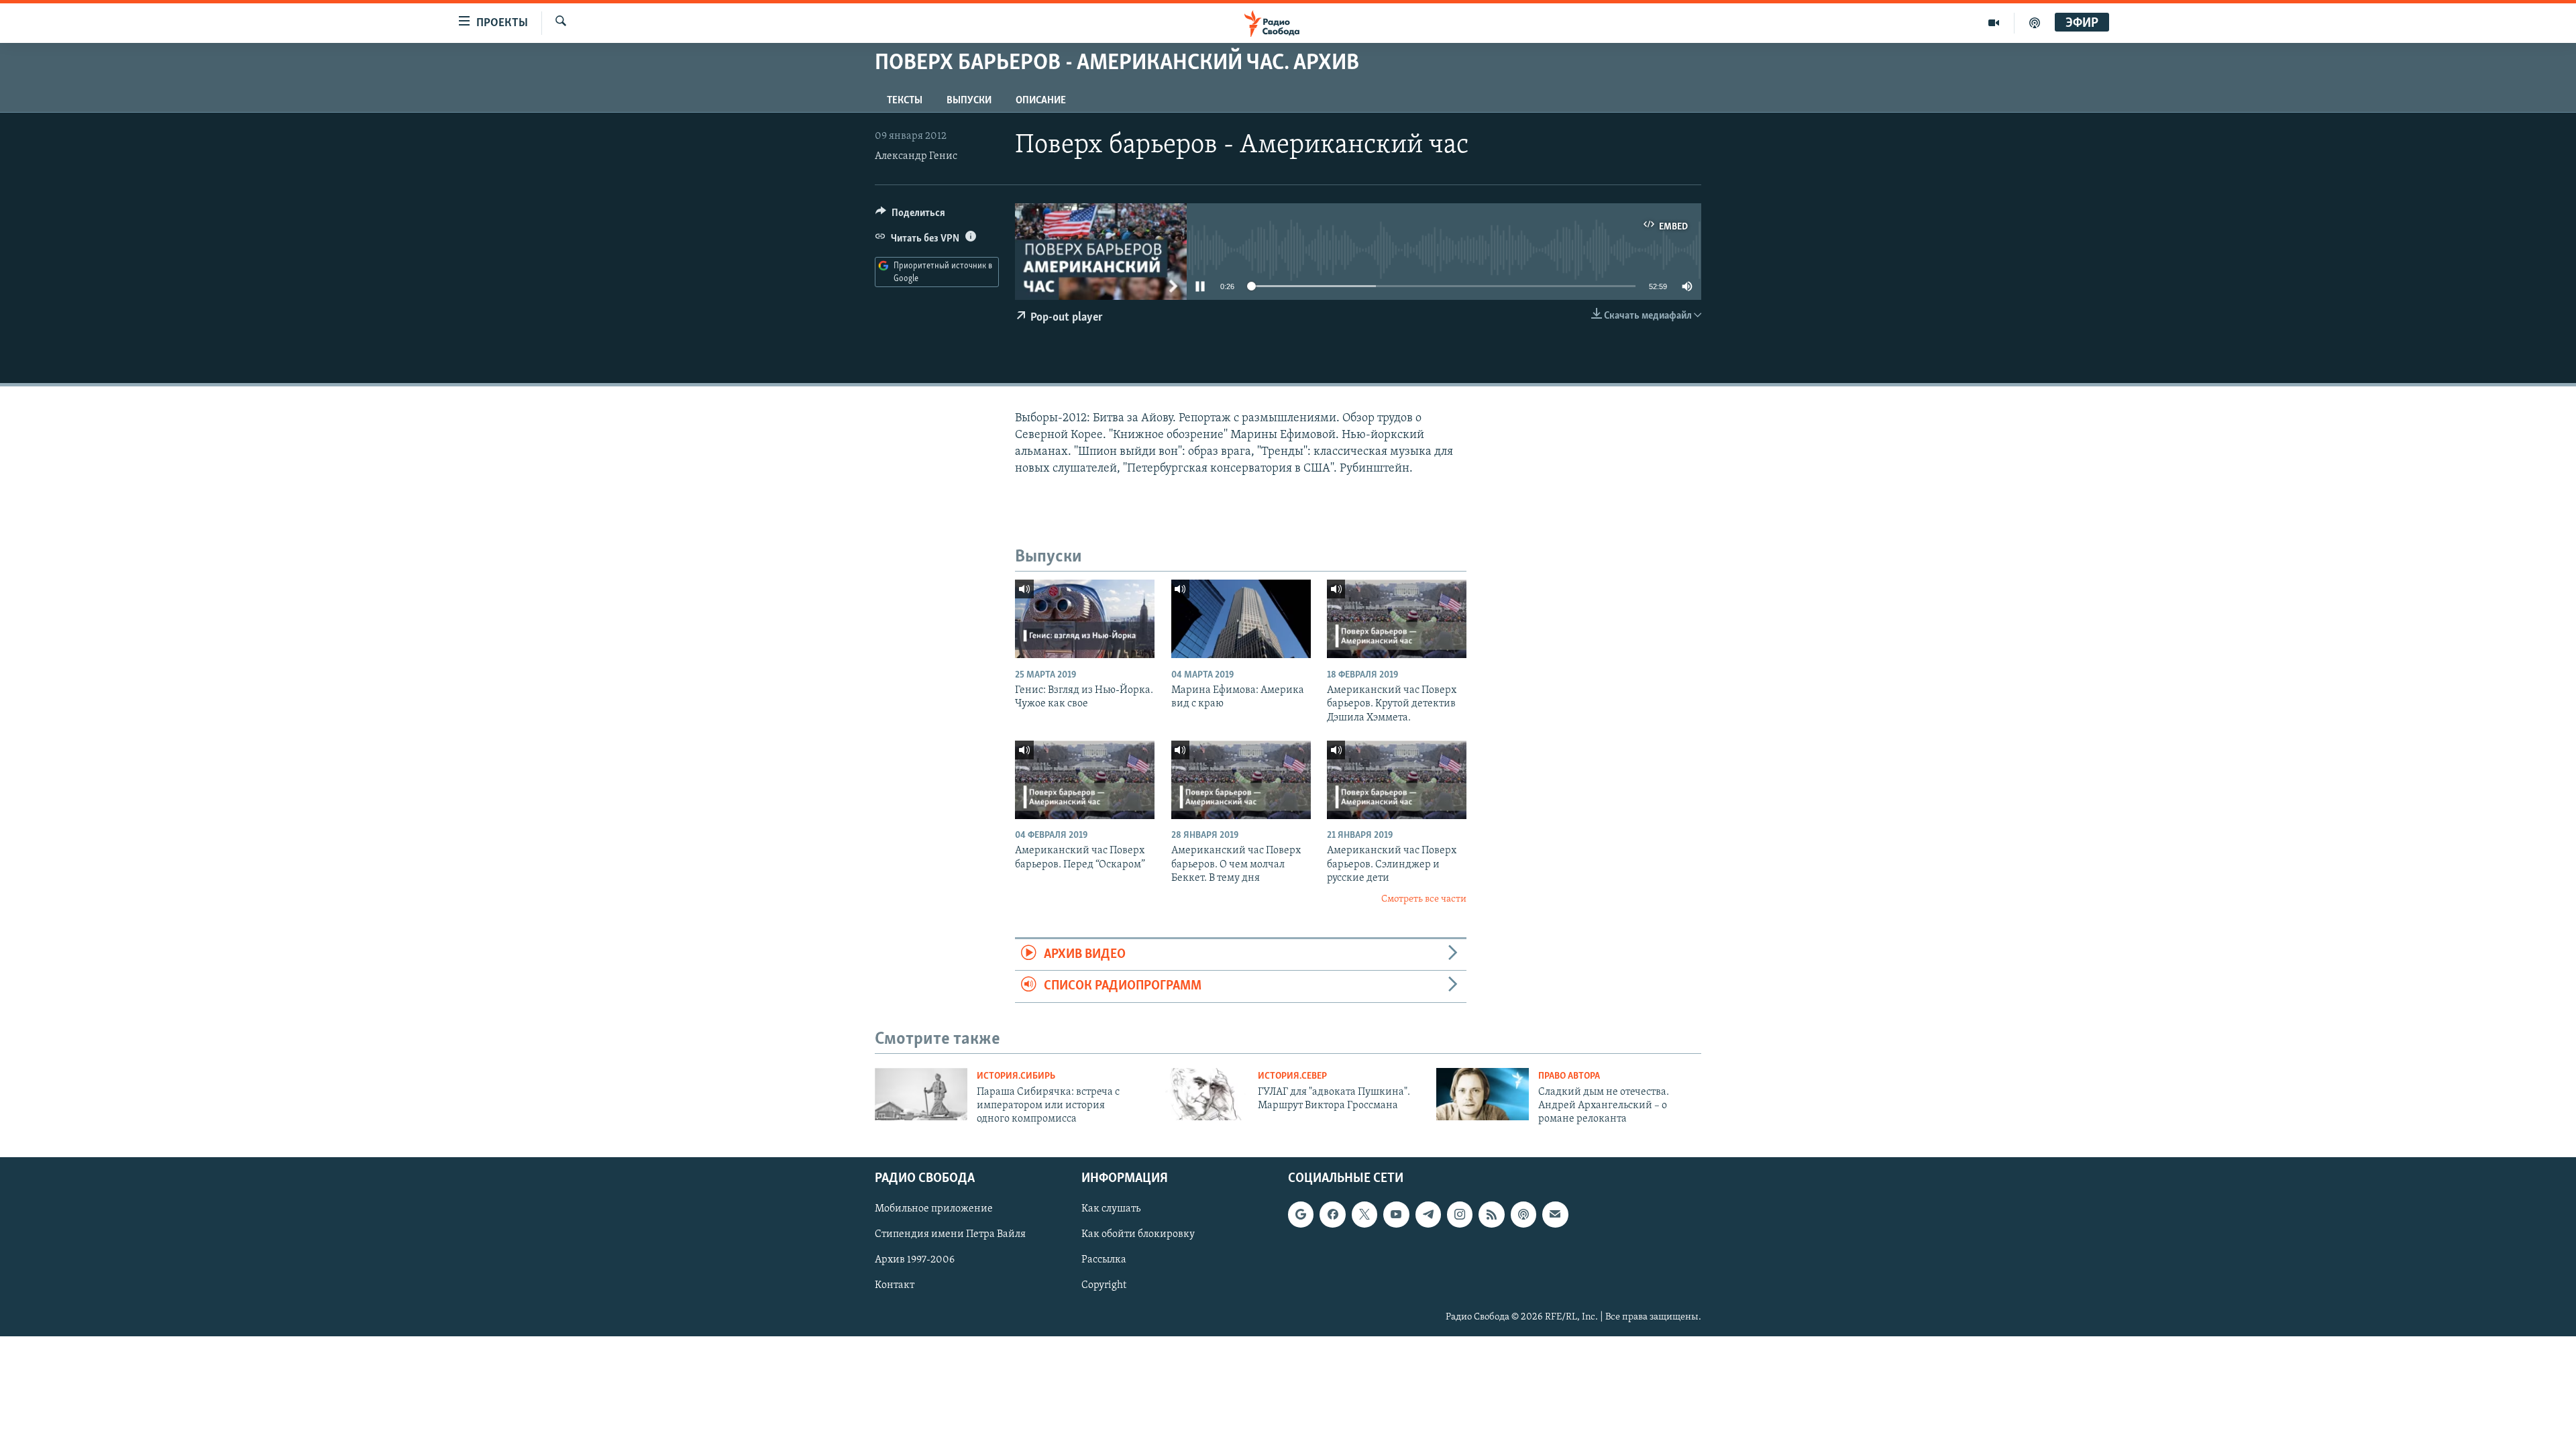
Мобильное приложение (934, 1209)
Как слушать (1111, 1209)
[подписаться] (1555, 1214)
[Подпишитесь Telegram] (1428, 1214)
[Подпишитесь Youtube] (1396, 1214)
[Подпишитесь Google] (1301, 1214)
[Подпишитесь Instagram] (1460, 1214)
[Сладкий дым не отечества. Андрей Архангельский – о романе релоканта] (1483, 1094)
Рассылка (1104, 1260)
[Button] (910, 216)
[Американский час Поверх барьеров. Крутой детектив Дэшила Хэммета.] (1397, 619)
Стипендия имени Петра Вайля (950, 1234)
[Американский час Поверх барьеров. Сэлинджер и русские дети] (1397, 780)
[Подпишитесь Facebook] (1332, 1214)
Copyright (1104, 1285)
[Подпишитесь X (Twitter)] (1364, 1214)
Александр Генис (916, 156)
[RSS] (1491, 1214)
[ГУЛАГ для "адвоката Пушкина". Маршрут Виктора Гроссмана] (1202, 1094)
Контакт (895, 1285)
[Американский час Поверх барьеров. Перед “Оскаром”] (1085, 780)
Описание (1041, 101)
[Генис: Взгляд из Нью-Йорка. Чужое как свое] (1085, 619)
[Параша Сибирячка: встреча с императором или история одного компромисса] (921, 1094)
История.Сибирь (1016, 1076)
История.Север (1292, 1076)
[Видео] (1994, 23)
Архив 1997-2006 (915, 1260)
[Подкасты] (1523, 1214)
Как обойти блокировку (1138, 1234)
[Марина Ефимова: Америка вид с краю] (1241, 619)
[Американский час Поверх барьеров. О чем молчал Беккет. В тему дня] (1241, 780)
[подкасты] (2035, 23)
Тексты (905, 101)
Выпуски (969, 101)
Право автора (1569, 1076)
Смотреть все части (1424, 899)
